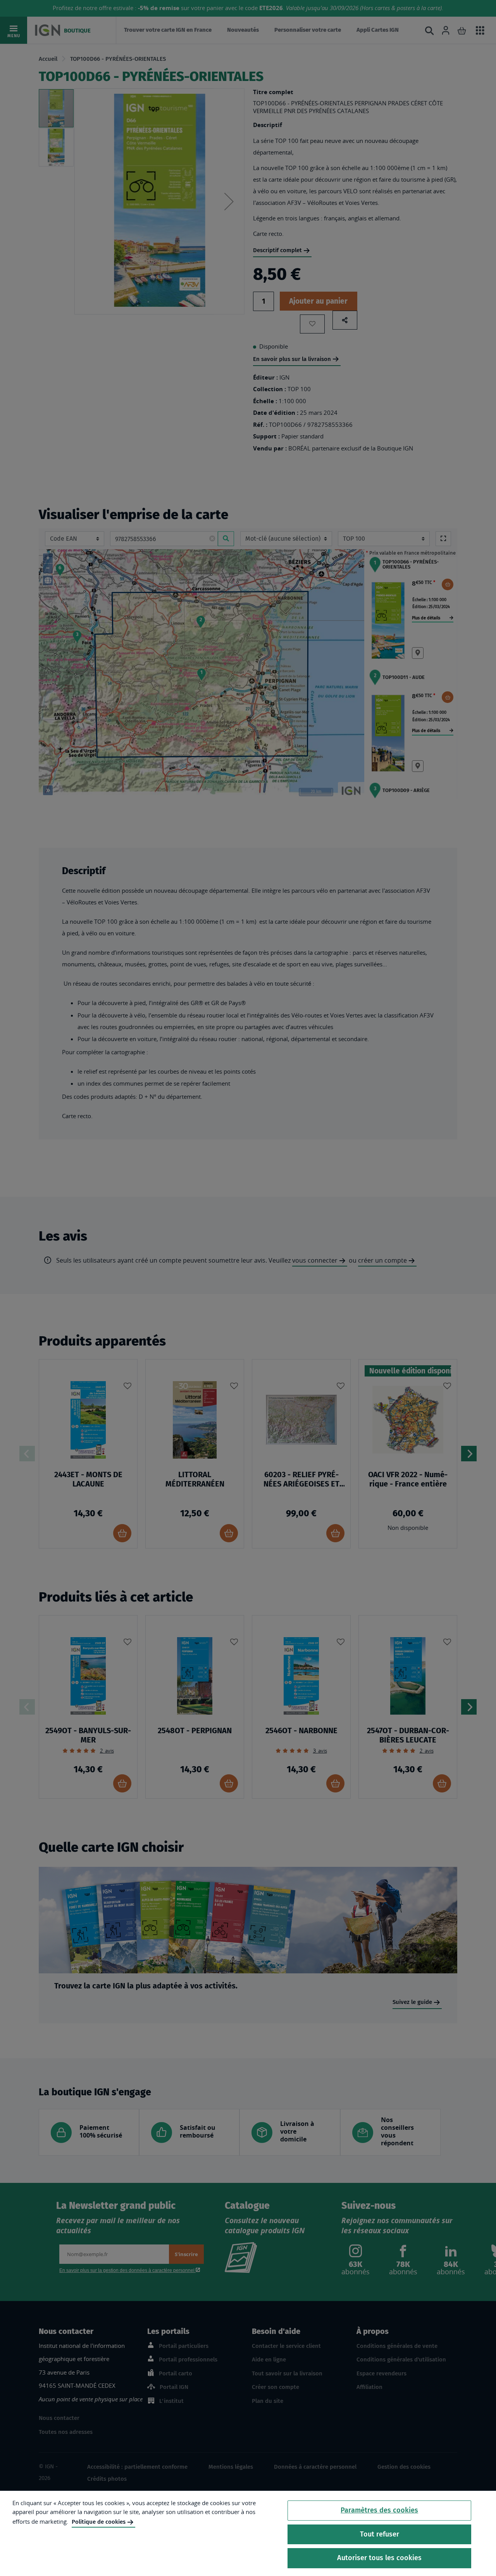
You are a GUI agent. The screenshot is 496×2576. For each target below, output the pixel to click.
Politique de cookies (99, 2522)
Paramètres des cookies (379, 2510)
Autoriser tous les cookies (379, 2558)
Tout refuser (380, 2534)
